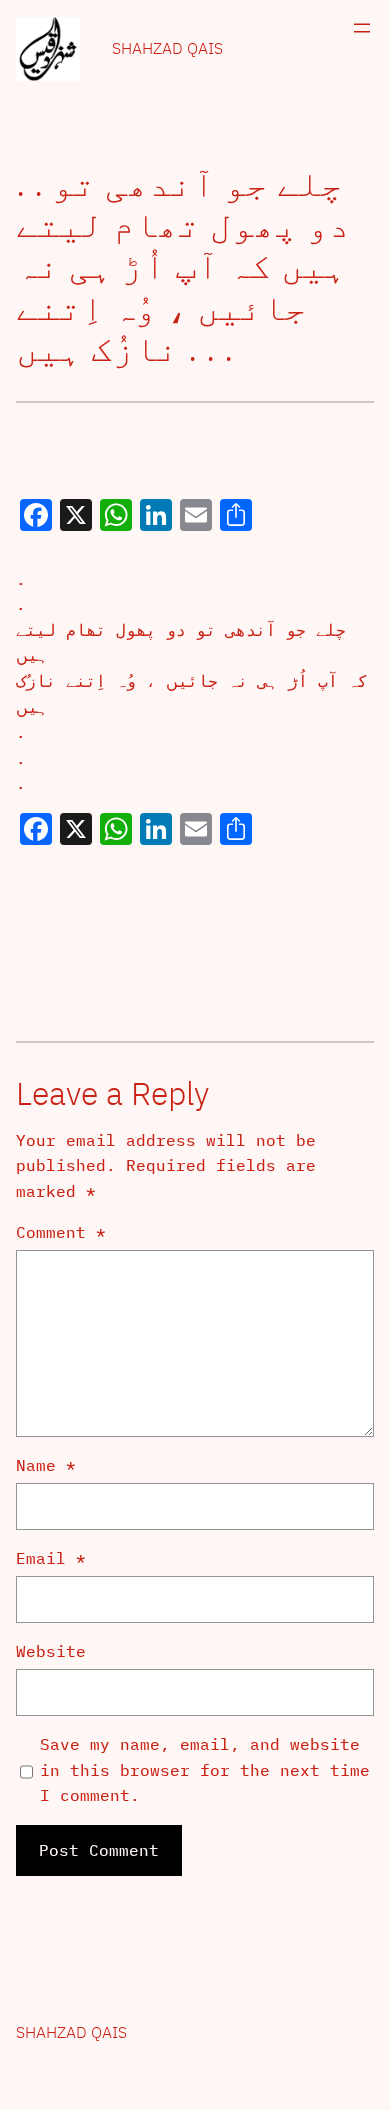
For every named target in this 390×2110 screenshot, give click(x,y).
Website (51, 1651)
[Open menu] (362, 28)
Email (51, 1558)
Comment (61, 1232)
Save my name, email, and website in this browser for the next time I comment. (205, 1769)
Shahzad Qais (167, 48)
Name (46, 1465)
